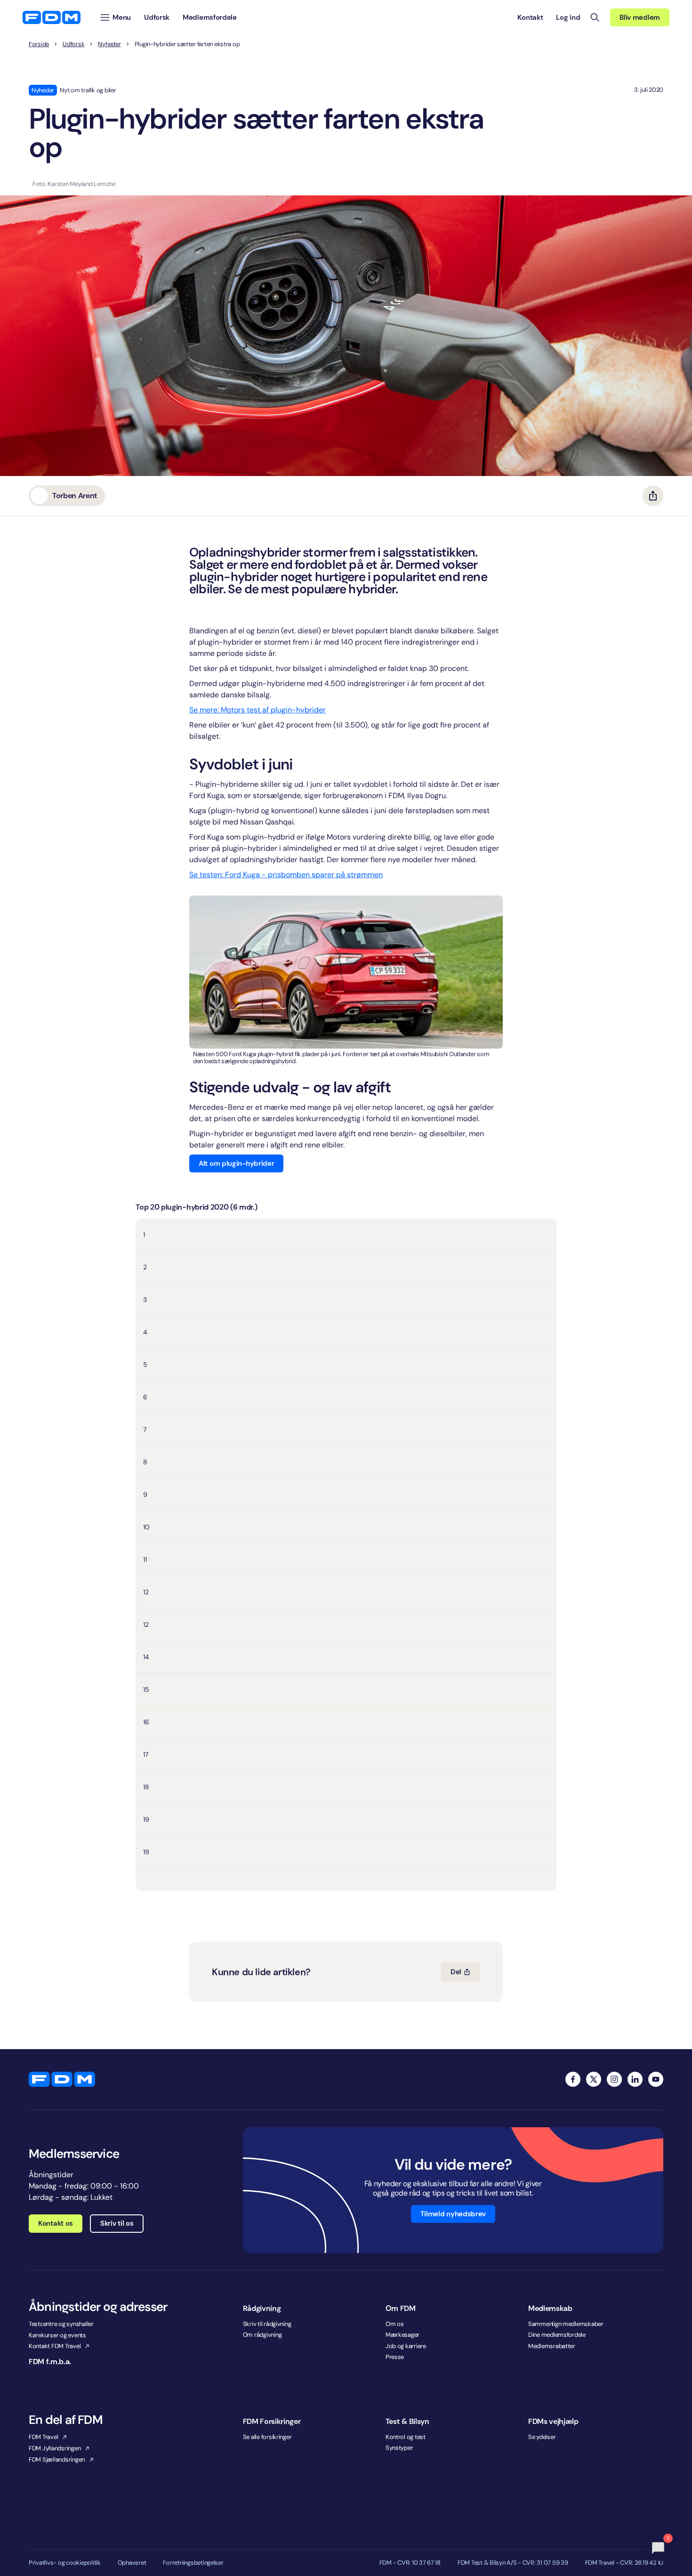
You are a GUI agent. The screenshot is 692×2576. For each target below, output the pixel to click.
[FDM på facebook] (573, 2079)
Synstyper (399, 2448)
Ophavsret (132, 2563)
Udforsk (73, 44)
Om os (395, 2324)
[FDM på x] (594, 2079)
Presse (395, 2357)
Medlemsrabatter (552, 2346)
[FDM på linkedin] (635, 2079)
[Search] (595, 17)
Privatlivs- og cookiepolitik (65, 2563)
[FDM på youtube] (656, 2079)
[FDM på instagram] (614, 2079)
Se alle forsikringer (267, 2437)
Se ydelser (542, 2437)
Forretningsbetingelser (193, 2563)
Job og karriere (406, 2346)
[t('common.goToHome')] (62, 2079)
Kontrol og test (406, 2437)
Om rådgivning (262, 2335)
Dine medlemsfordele (557, 2335)
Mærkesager (402, 2335)
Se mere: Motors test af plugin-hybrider (257, 710)
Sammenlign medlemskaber (566, 2324)
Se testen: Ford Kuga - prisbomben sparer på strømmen (286, 875)
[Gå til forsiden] (52, 17)
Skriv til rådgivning (267, 2324)
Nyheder (109, 44)
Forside (39, 44)
